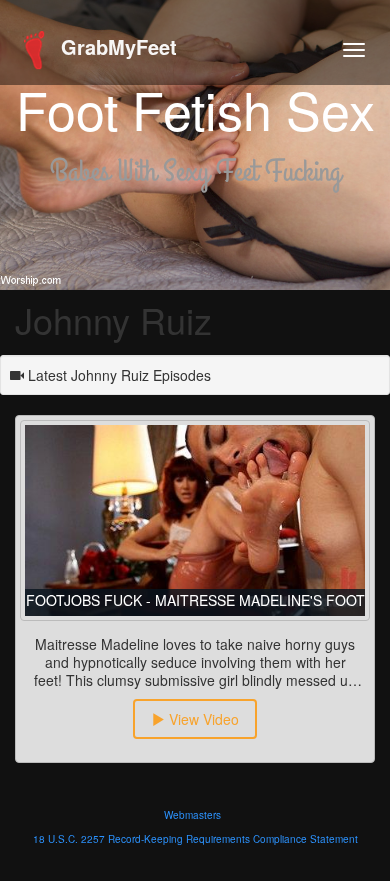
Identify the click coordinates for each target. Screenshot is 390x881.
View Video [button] (202, 719)
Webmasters (192, 815)
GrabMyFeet (116, 46)
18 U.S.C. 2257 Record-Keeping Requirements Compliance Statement (195, 839)
